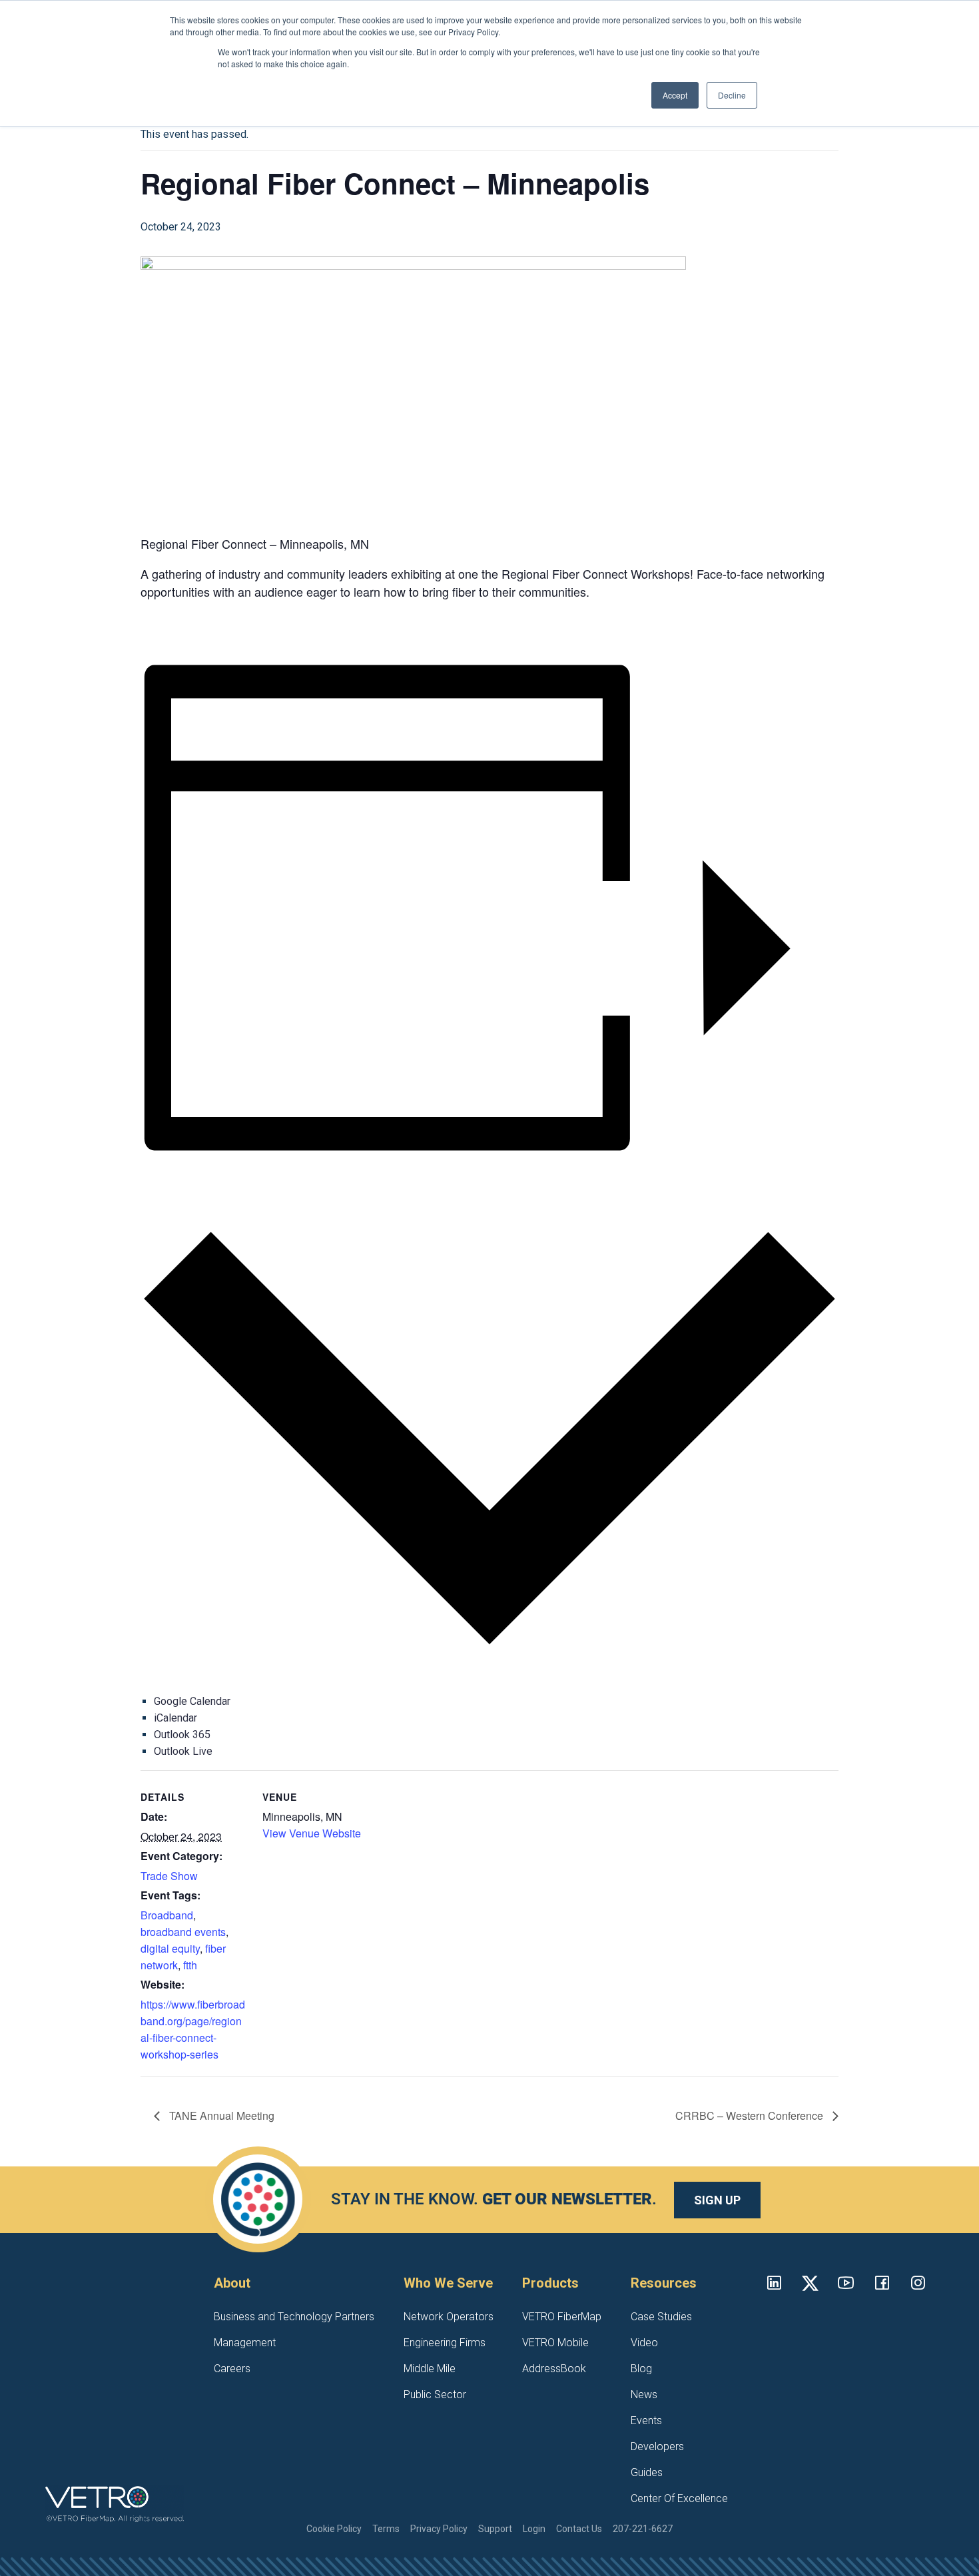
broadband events (183, 1932)
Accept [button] (675, 95)
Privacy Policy (439, 2529)
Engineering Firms (445, 2343)
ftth (190, 1965)
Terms (386, 2529)
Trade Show (169, 1876)
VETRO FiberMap (562, 2317)
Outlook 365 (182, 1735)
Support (495, 2529)
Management (245, 2343)
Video (644, 2343)
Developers (657, 2446)
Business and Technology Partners (294, 2317)
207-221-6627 (643, 2529)
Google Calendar (192, 1701)
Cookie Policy (334, 2529)
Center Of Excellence (679, 2498)
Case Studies (661, 2317)
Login (534, 2529)
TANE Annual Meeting (220, 2115)
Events (646, 2420)
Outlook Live (183, 1751)
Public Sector (435, 2395)
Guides (647, 2472)
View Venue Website (312, 1833)
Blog (641, 2369)
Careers (232, 2369)
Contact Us (579, 2529)
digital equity (170, 1948)
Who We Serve (448, 2283)
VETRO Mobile (555, 2343)
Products (550, 2283)
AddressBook (554, 2369)
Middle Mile (430, 2369)
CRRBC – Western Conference (751, 2115)
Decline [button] (732, 95)
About (232, 2283)
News (644, 2395)
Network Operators (449, 2317)
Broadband (167, 1915)
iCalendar (175, 1718)
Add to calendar (175, 1180)
